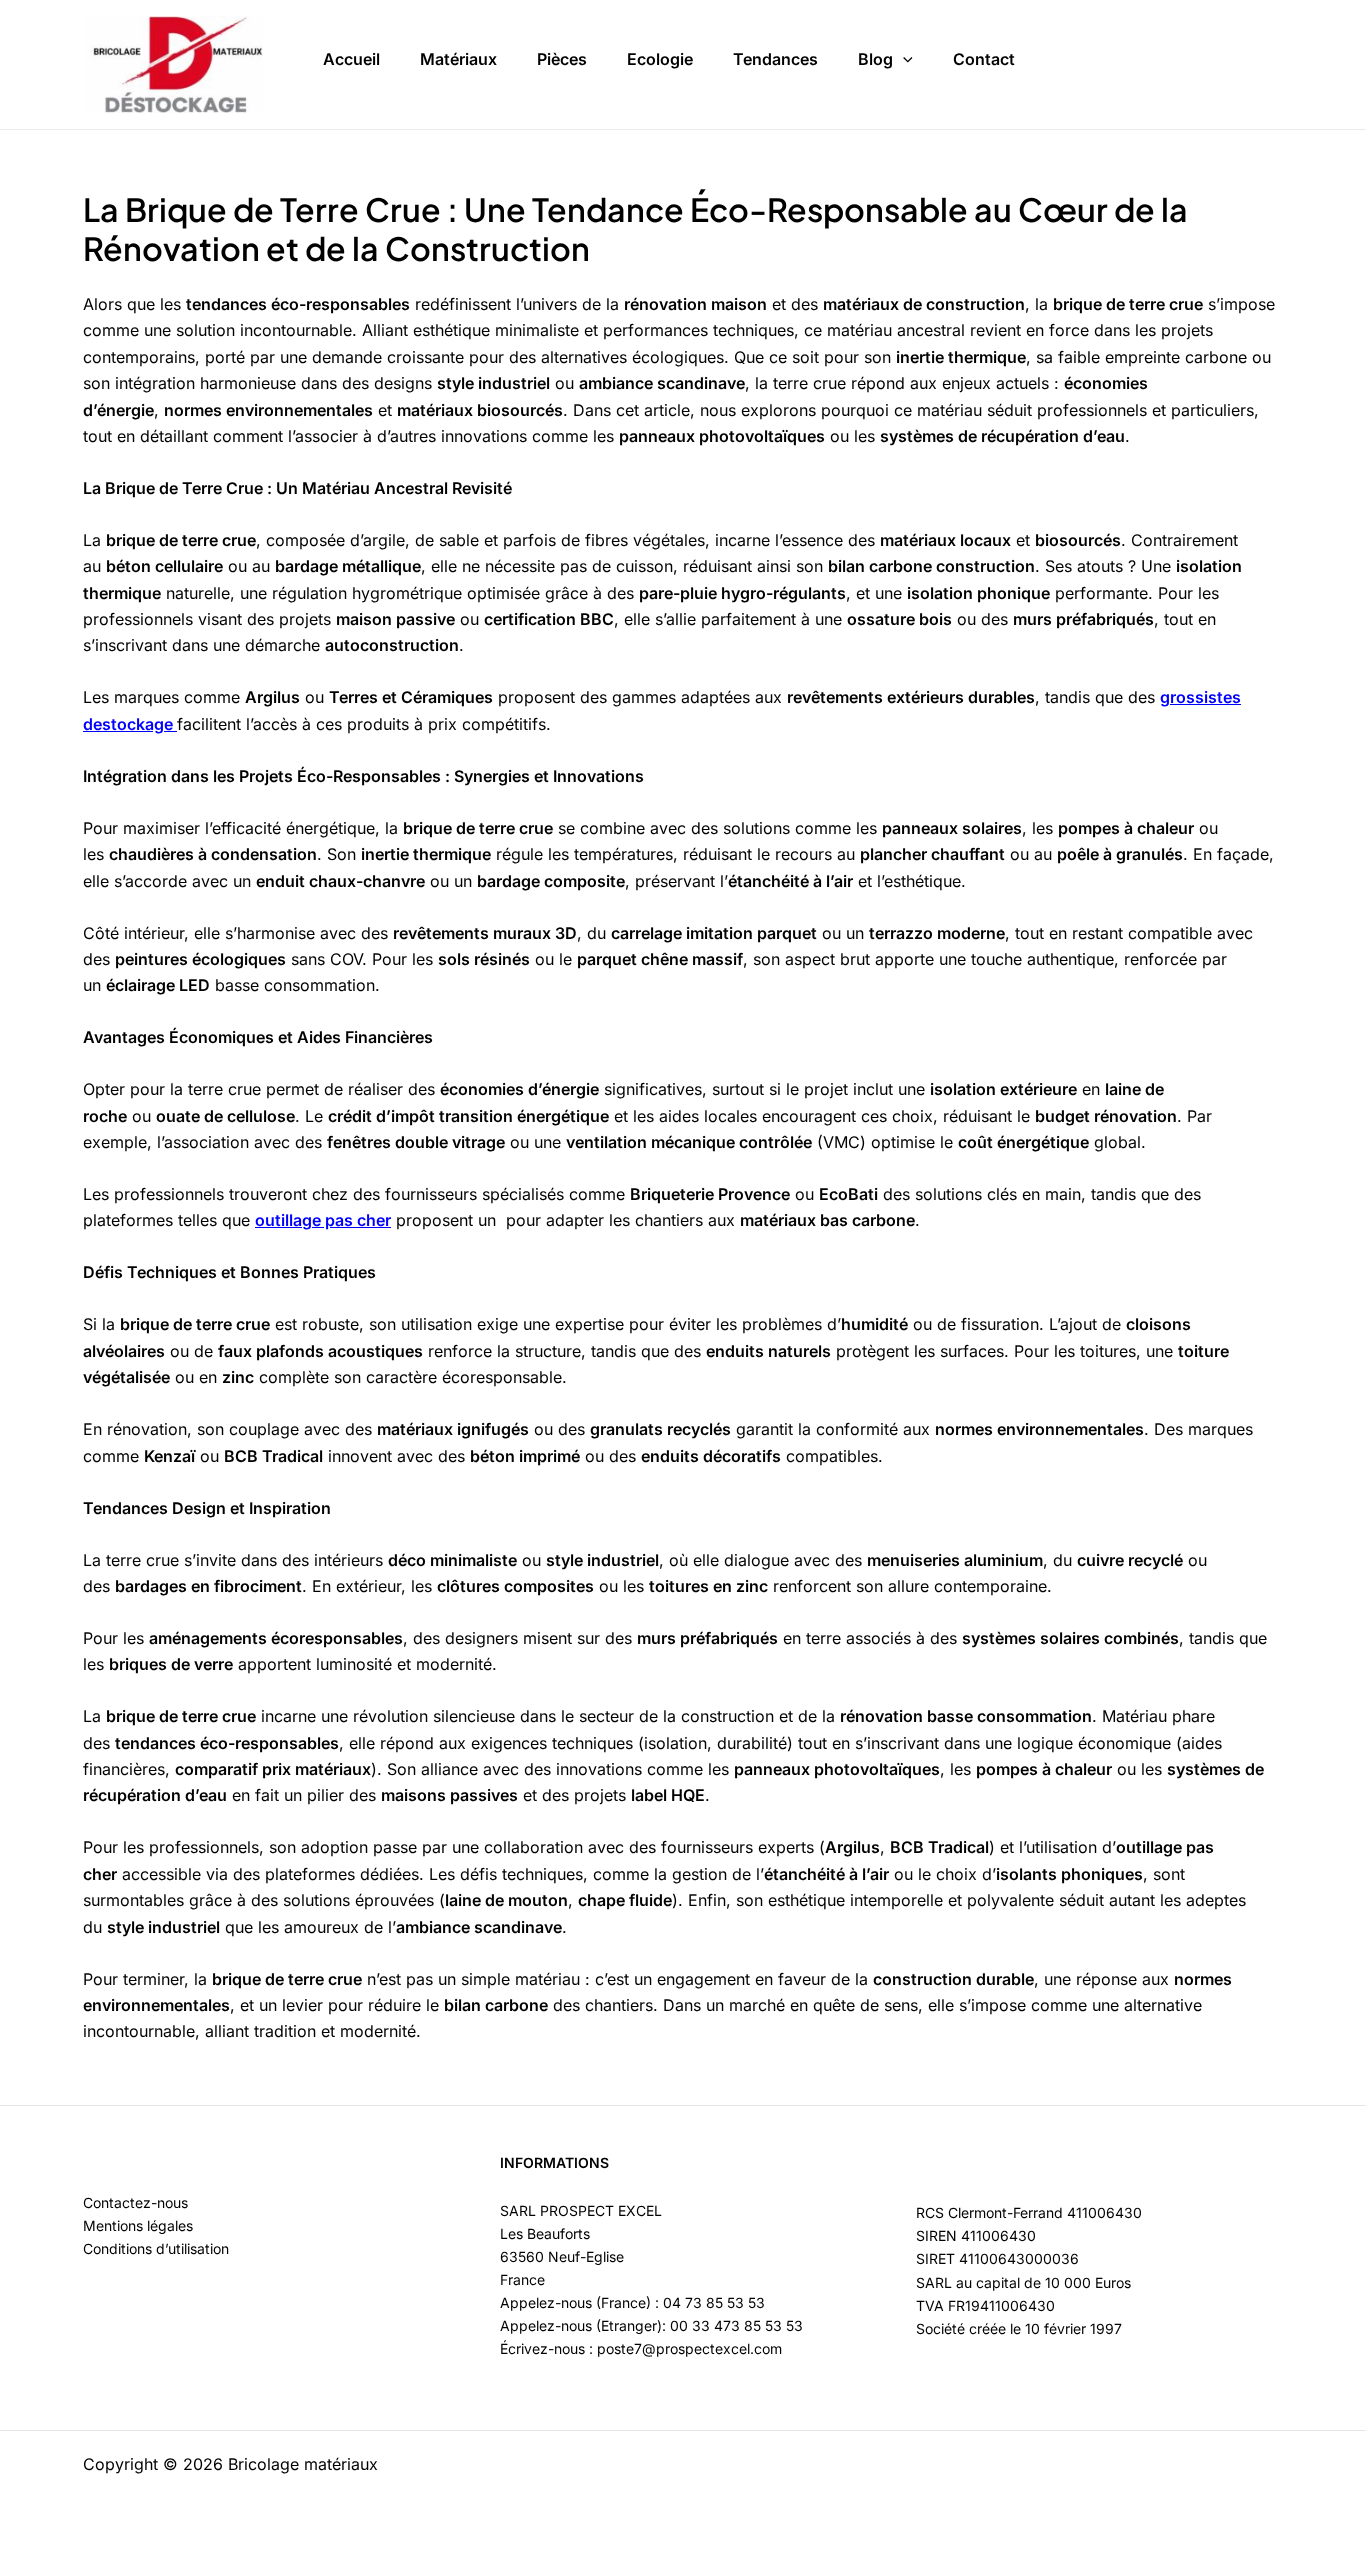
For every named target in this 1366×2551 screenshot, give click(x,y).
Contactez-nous (135, 2202)
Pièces (562, 59)
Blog (875, 59)
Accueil (351, 59)
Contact (984, 59)
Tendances (775, 59)
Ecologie (660, 59)
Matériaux (458, 59)
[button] (903, 60)
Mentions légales (138, 2225)
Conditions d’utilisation (156, 2248)
